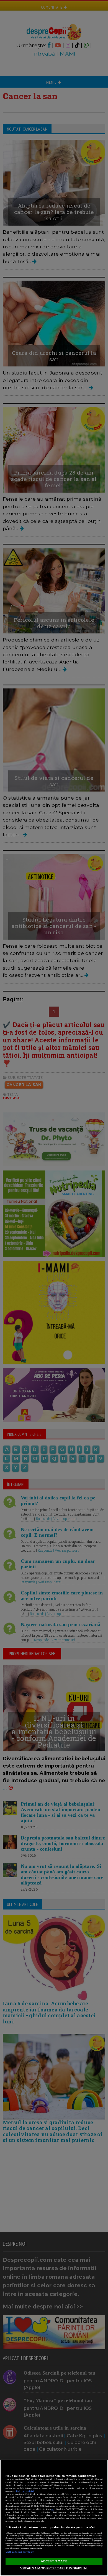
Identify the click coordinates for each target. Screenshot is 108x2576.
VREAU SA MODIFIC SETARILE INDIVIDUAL (54, 2568)
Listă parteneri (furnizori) (20, 2552)
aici (53, 2509)
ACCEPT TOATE (54, 2561)
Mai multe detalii (26, 2491)
